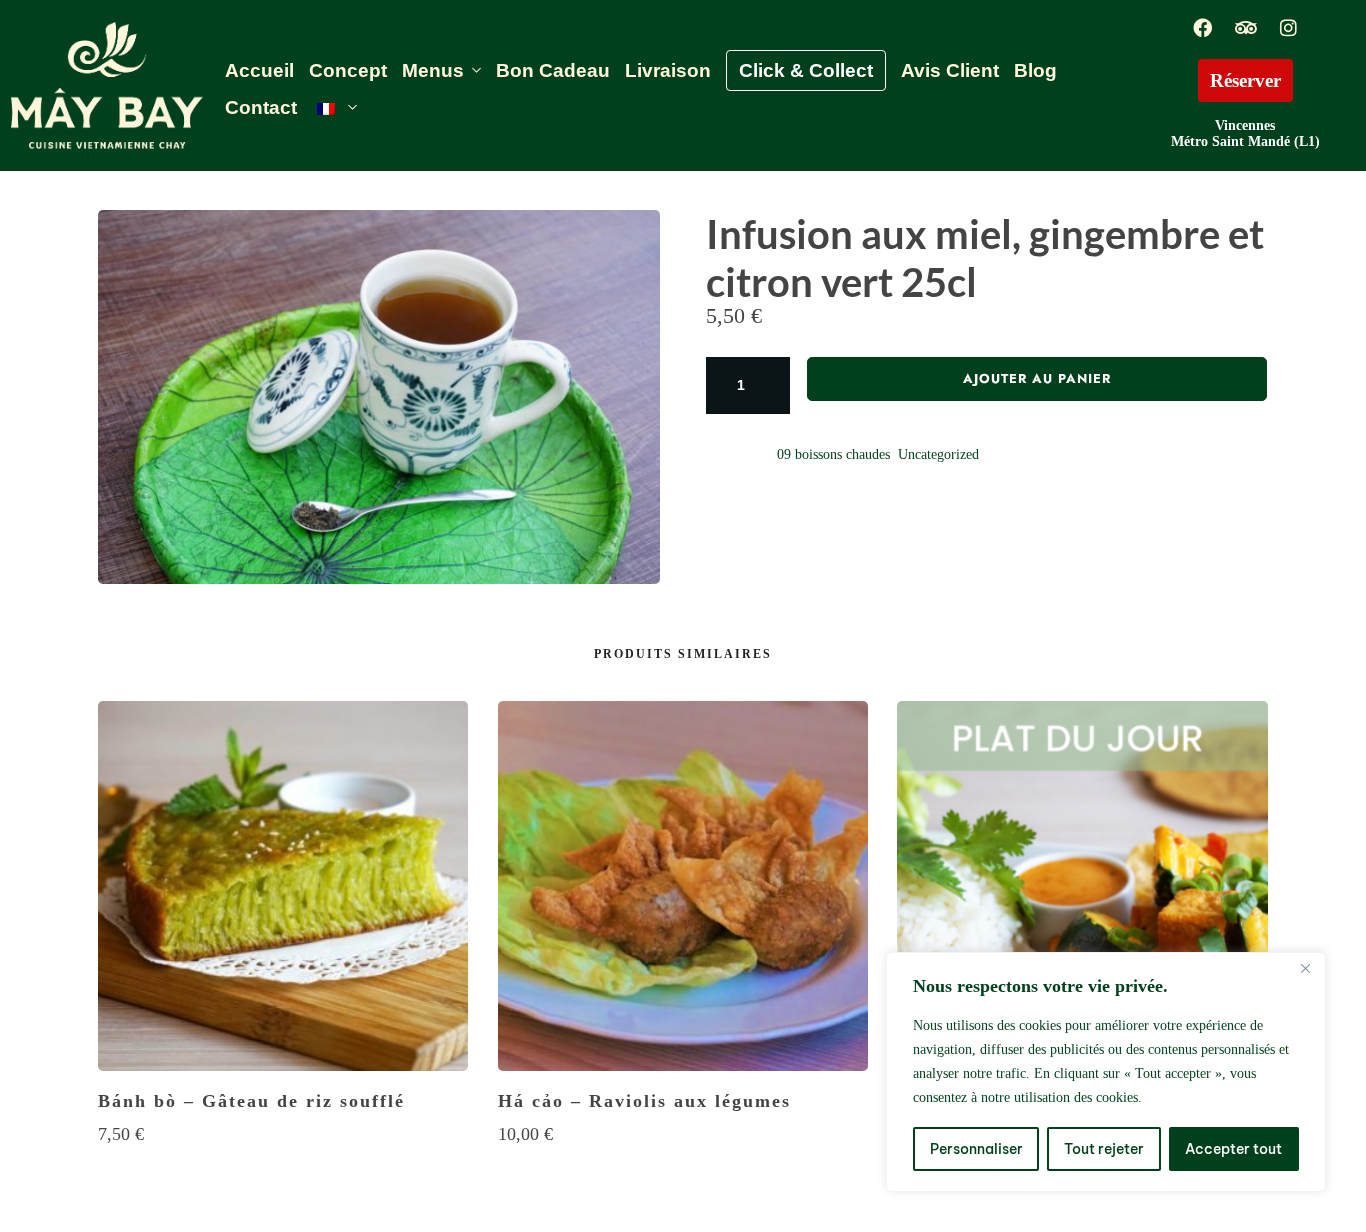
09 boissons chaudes (833, 454)
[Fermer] (1305, 969)
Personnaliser (976, 1149)
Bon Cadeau (553, 70)
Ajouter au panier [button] (283, 1172)
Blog (1035, 70)
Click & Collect (806, 70)
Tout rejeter (1104, 1149)
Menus (433, 70)
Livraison (668, 70)
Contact (261, 107)
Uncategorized (938, 454)
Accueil (259, 70)
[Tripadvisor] (1245, 27)
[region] (1106, 1072)
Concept (348, 70)
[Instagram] (1288, 27)
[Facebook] (1202, 27)
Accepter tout (1233, 1149)
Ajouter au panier (1037, 378)
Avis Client (950, 70)
